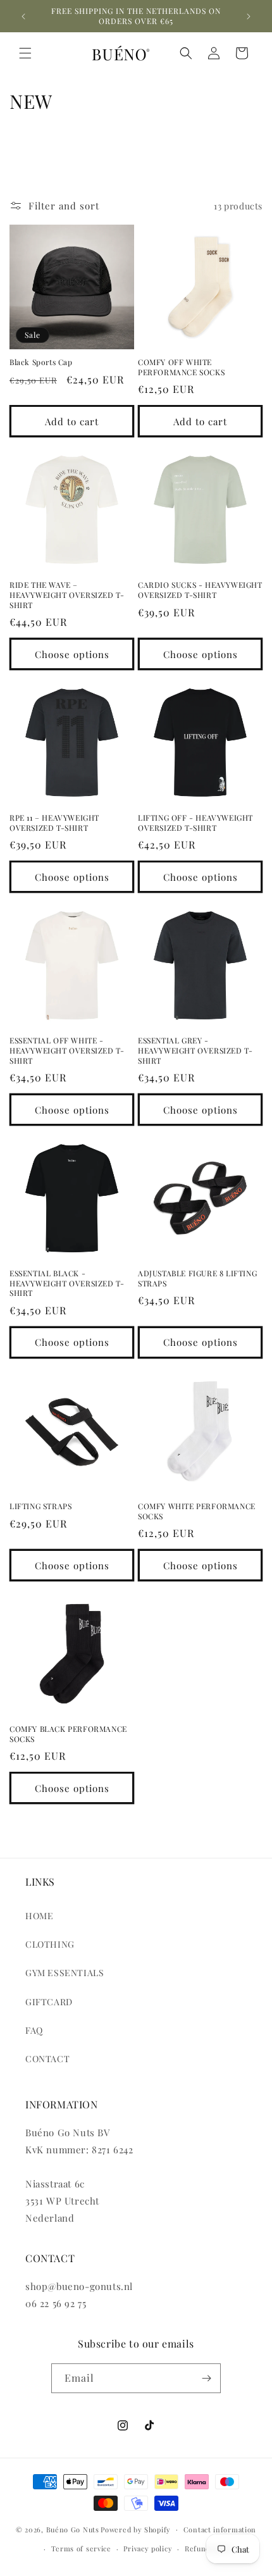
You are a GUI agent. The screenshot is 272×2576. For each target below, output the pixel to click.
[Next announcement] (249, 16)
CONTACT (47, 2059)
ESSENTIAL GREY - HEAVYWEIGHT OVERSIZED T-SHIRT (195, 1050)
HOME (39, 1916)
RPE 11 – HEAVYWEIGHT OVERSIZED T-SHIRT (54, 823)
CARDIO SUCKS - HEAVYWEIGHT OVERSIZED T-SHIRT (200, 590)
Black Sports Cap (41, 362)
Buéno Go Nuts (73, 2529)
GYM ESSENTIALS (65, 1973)
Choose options (72, 654)
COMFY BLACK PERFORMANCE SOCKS (68, 1734)
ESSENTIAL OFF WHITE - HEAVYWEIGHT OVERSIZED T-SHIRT (67, 1050)
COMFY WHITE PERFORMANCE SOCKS (197, 1511)
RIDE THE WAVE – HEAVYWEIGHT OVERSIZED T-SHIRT (67, 595)
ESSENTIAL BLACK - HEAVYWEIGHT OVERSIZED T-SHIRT (67, 1283)
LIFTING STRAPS (40, 1506)
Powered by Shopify (136, 2529)
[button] (25, 53)
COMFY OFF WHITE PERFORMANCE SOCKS (181, 367)
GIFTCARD (49, 2002)
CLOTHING (50, 1944)
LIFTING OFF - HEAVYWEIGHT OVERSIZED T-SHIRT (195, 823)
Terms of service (81, 2548)
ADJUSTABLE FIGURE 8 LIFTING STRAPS (197, 1279)
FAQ (34, 2030)
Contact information (220, 2529)
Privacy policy (148, 2548)
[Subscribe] (206, 2378)
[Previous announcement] (23, 16)
